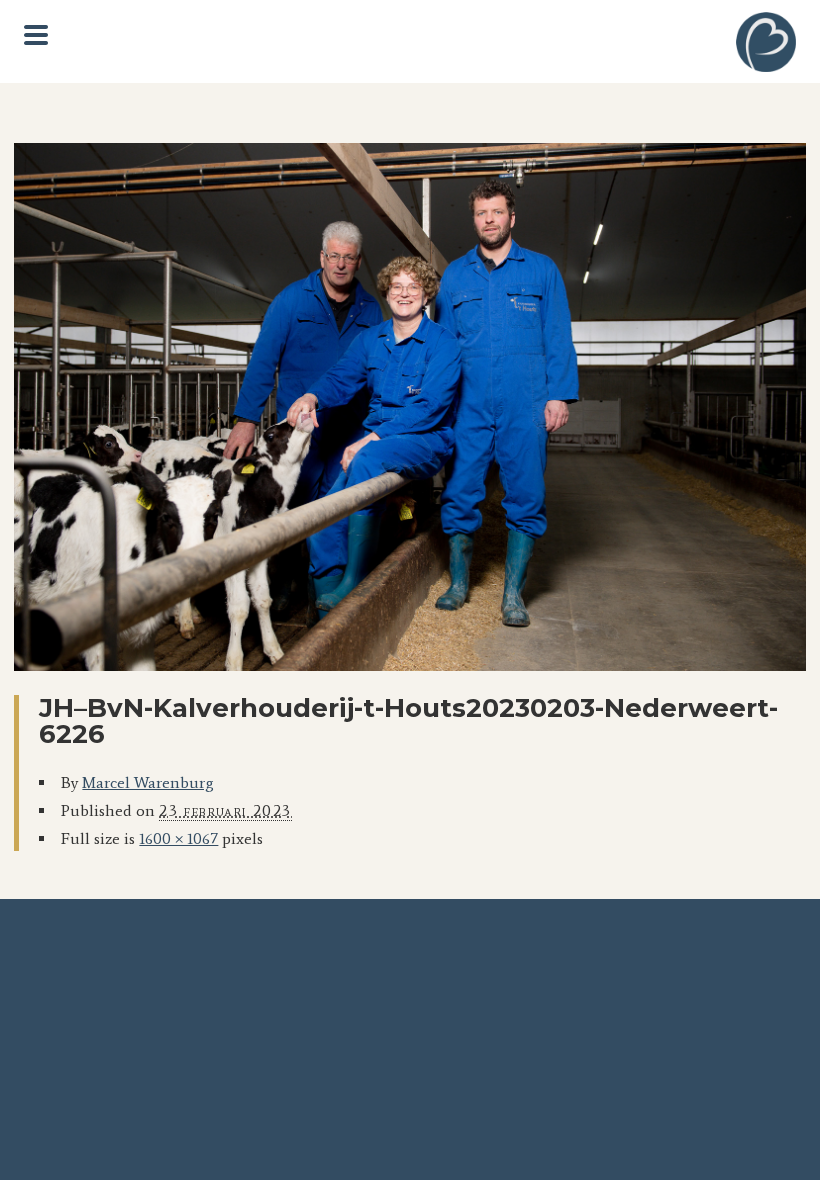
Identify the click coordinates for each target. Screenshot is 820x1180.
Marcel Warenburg (148, 782)
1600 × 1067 (178, 838)
